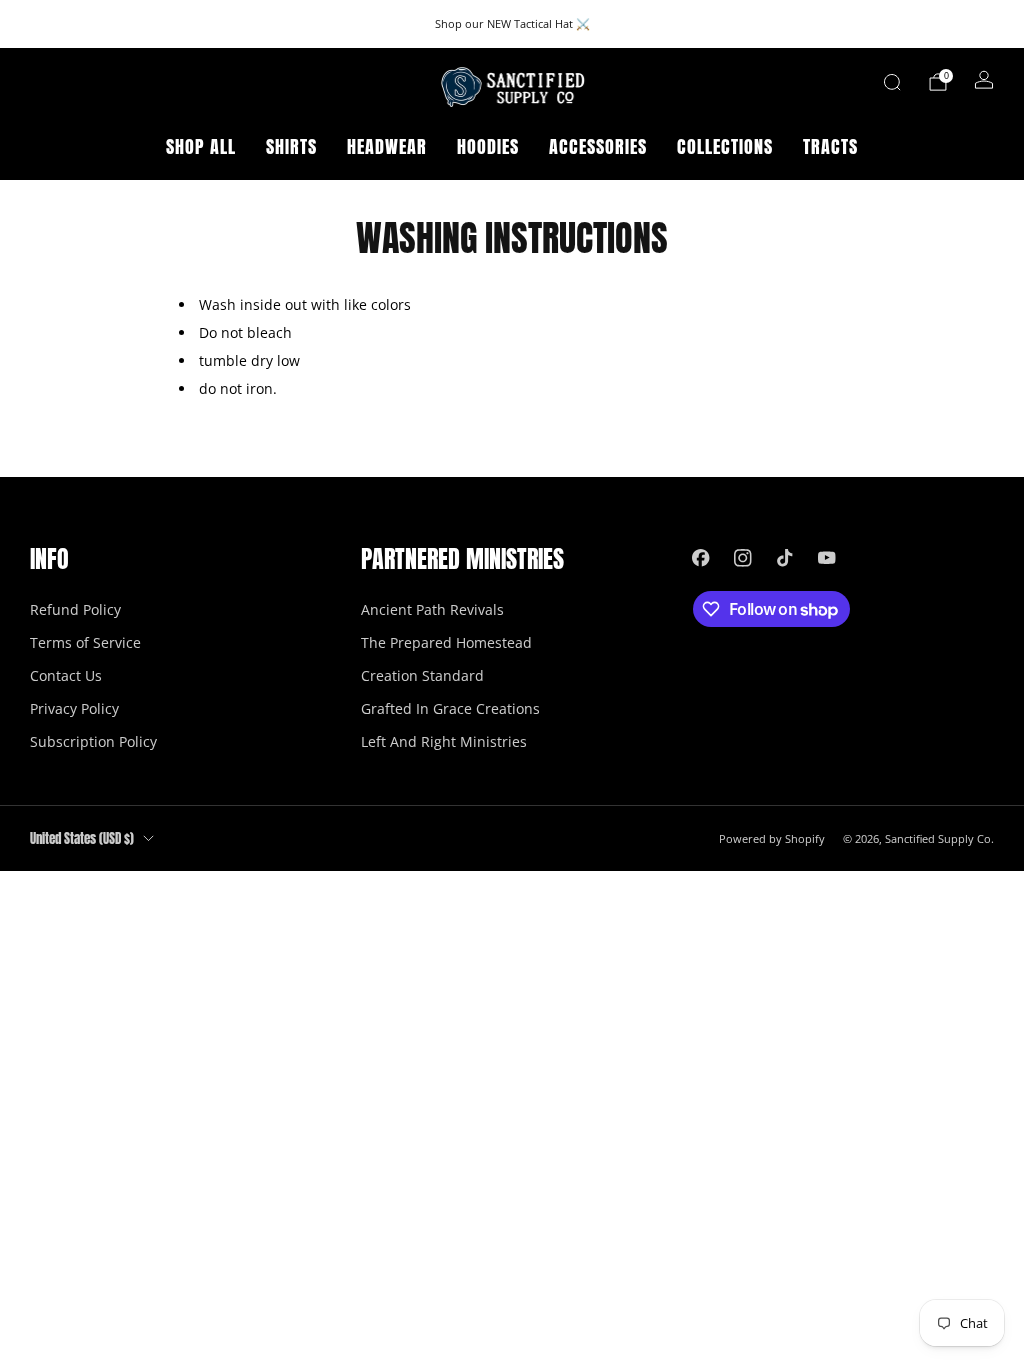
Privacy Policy (74, 708)
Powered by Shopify (772, 838)
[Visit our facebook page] (701, 558)
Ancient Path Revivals (432, 609)
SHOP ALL (201, 146)
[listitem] (512, 24)
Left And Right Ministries (444, 741)
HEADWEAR (387, 146)
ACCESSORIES (598, 146)
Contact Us (66, 675)
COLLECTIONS (725, 146)
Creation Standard (422, 675)
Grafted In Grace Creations (450, 708)
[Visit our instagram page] (743, 558)
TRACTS (830, 146)
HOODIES (488, 146)
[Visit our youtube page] (827, 558)
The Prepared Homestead (446, 642)
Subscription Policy (93, 741)
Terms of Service (85, 642)
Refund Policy (75, 609)
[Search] (892, 82)
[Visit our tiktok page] (785, 558)
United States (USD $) (82, 838)
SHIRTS (291, 146)
